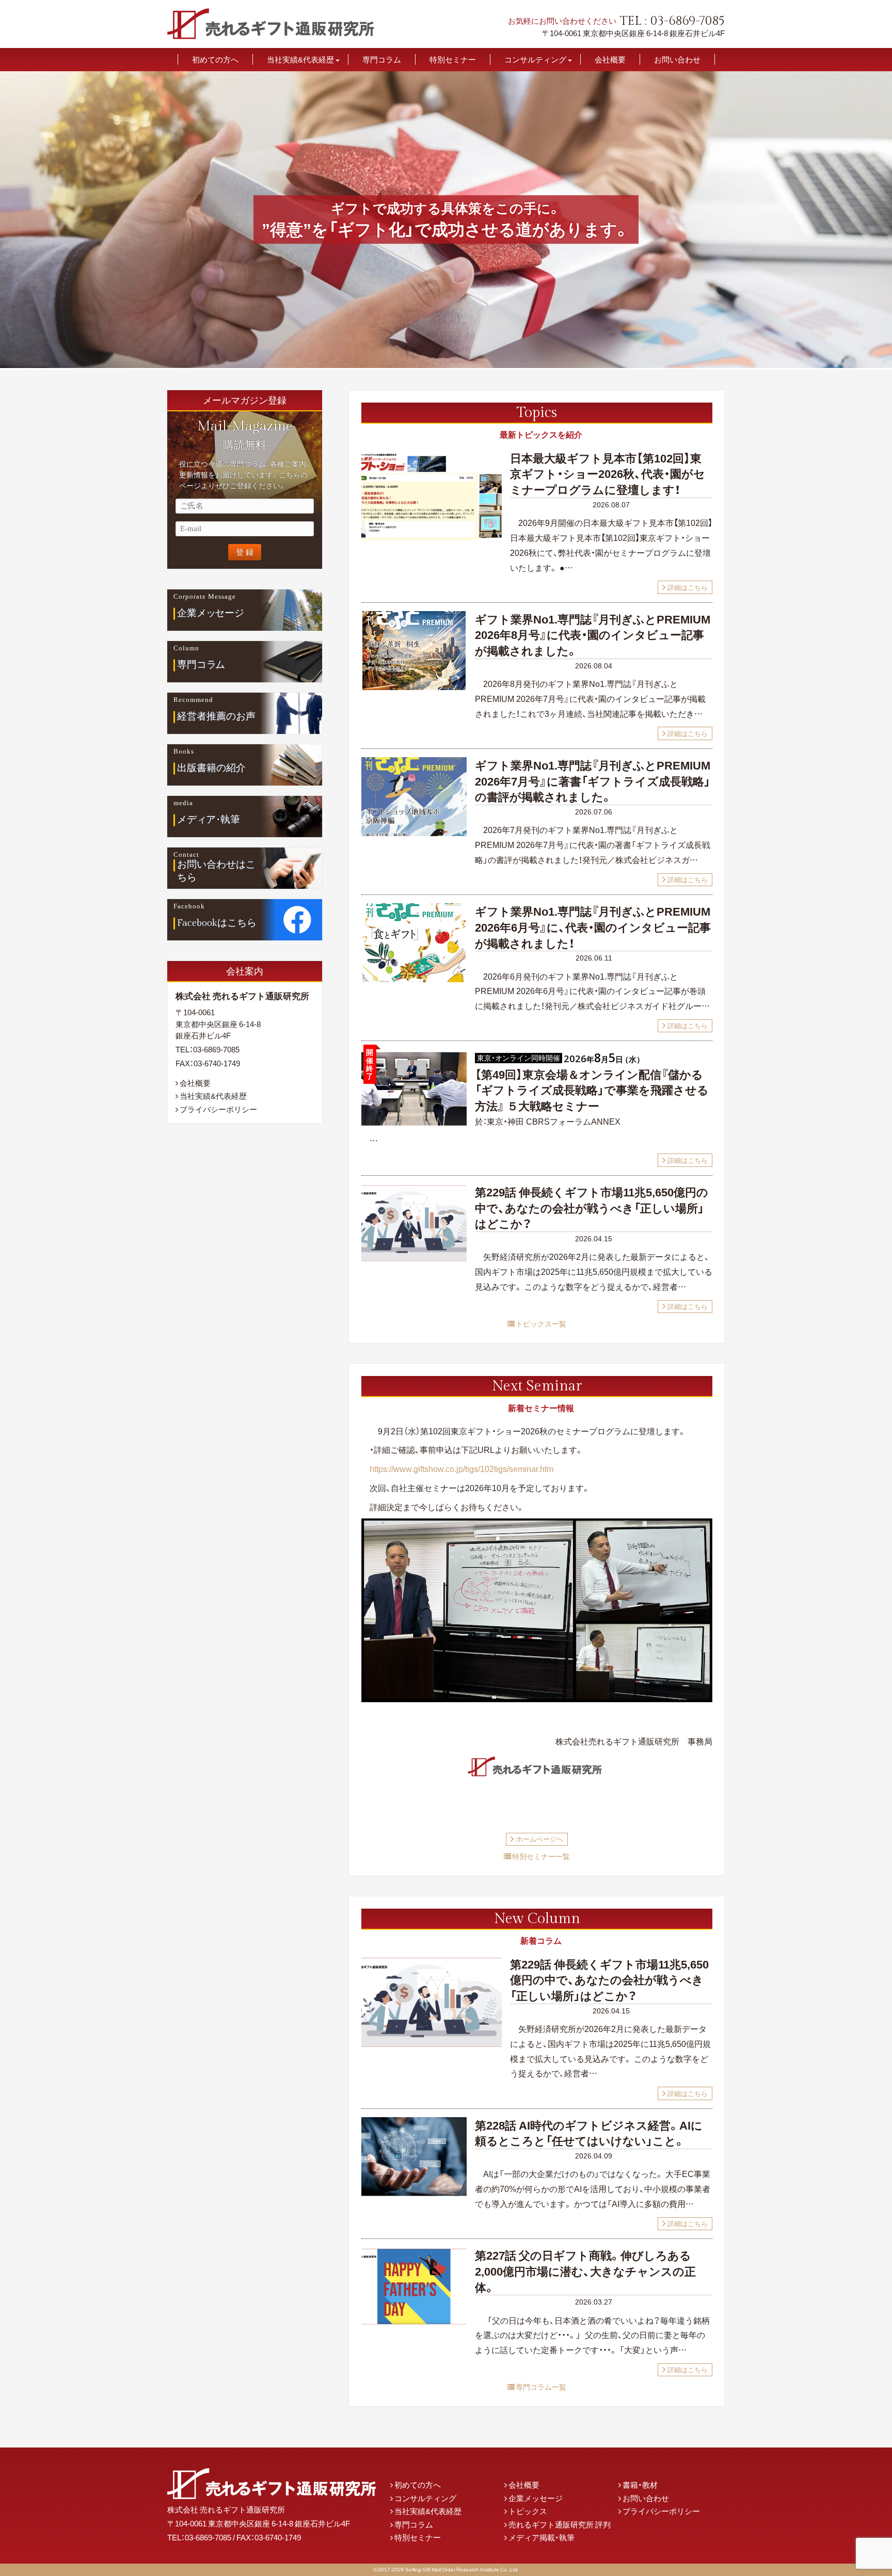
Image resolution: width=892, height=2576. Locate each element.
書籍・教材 (640, 2485)
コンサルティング (535, 60)
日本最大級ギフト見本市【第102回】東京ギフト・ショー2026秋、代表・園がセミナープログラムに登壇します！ (608, 474)
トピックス (528, 2511)
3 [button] (451, 362)
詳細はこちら (688, 587)
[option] (446, 220)
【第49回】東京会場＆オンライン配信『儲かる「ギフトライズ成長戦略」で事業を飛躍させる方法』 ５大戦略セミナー (592, 1090)
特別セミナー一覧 (541, 1856)
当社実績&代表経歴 (300, 60)
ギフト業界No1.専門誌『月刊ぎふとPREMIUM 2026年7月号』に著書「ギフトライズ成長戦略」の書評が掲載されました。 (593, 781)
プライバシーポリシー (218, 1109)
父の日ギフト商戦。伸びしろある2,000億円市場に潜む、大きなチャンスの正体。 (585, 2271)
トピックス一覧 (541, 1323)
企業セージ (211, 613)
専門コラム (382, 60)
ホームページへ (540, 1839)
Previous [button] (11, 220)
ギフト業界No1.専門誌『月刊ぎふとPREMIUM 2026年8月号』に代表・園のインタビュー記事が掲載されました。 (593, 635)
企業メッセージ (536, 2498)
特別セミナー (453, 60)
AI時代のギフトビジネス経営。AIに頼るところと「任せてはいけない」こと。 (589, 2133)
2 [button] (441, 362)
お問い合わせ (677, 60)
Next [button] (881, 220)
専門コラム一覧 (541, 2387)
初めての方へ (215, 60)
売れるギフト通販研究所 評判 (560, 2524)
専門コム (201, 665)
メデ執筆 (209, 820)
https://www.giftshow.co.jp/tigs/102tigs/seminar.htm (461, 1468)
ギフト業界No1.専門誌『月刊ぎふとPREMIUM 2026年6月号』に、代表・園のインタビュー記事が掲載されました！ (593, 927)
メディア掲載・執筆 (541, 2537)
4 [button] (461, 362)
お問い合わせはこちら (216, 871)
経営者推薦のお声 (216, 716)
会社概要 (610, 60)
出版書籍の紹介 (211, 768)
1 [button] (431, 362)
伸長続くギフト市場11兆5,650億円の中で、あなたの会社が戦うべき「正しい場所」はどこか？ (592, 1207)
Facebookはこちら (217, 923)
